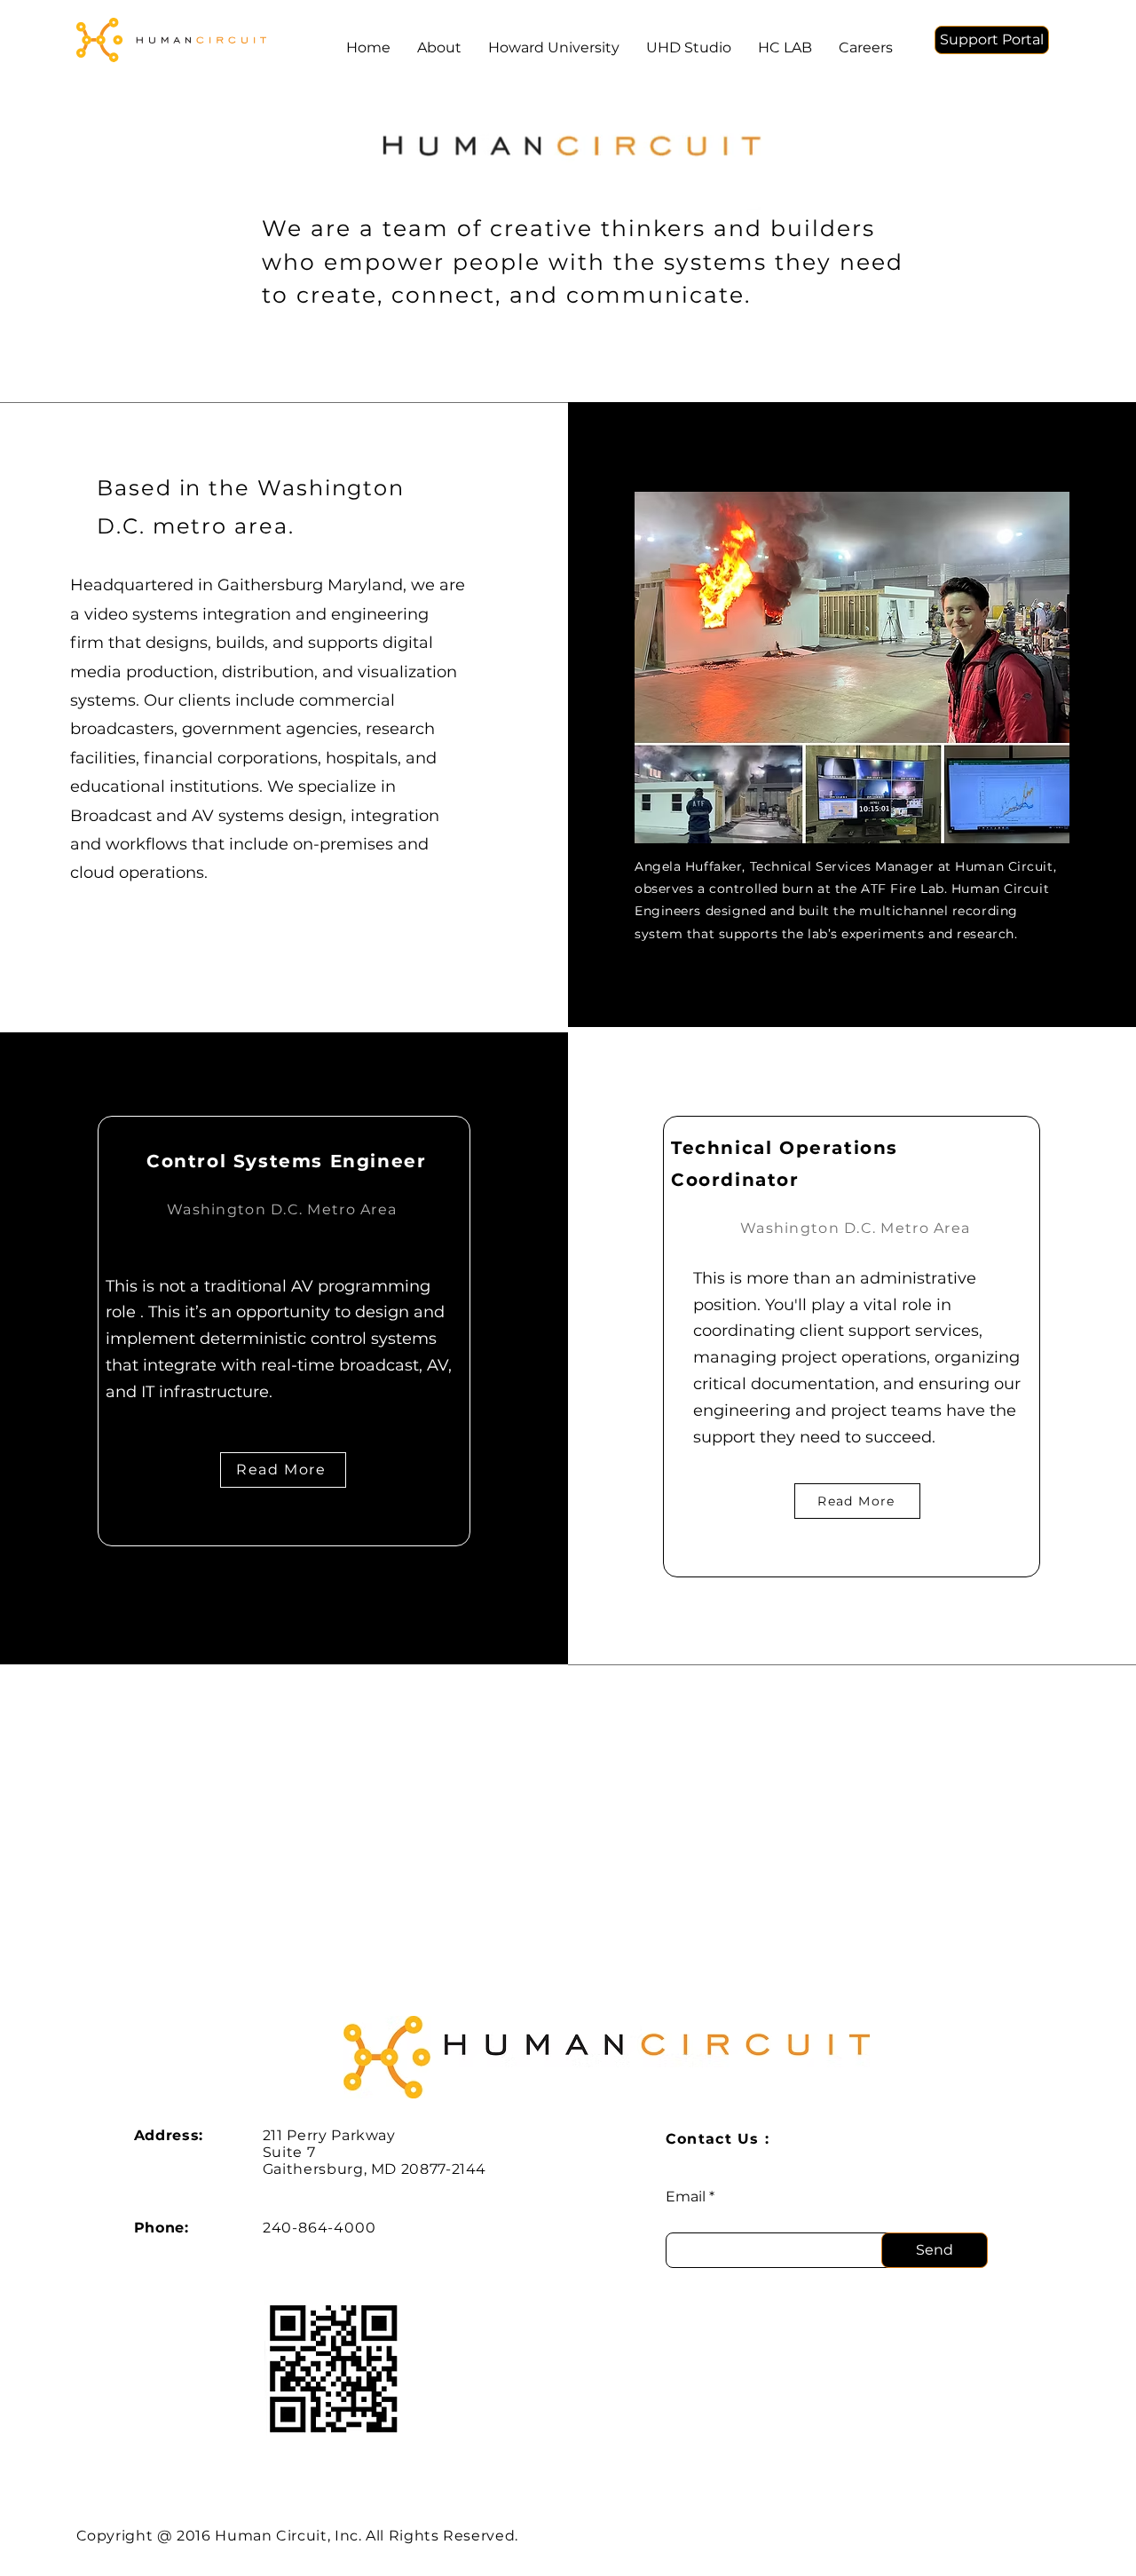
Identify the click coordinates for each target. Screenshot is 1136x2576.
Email (686, 2197)
